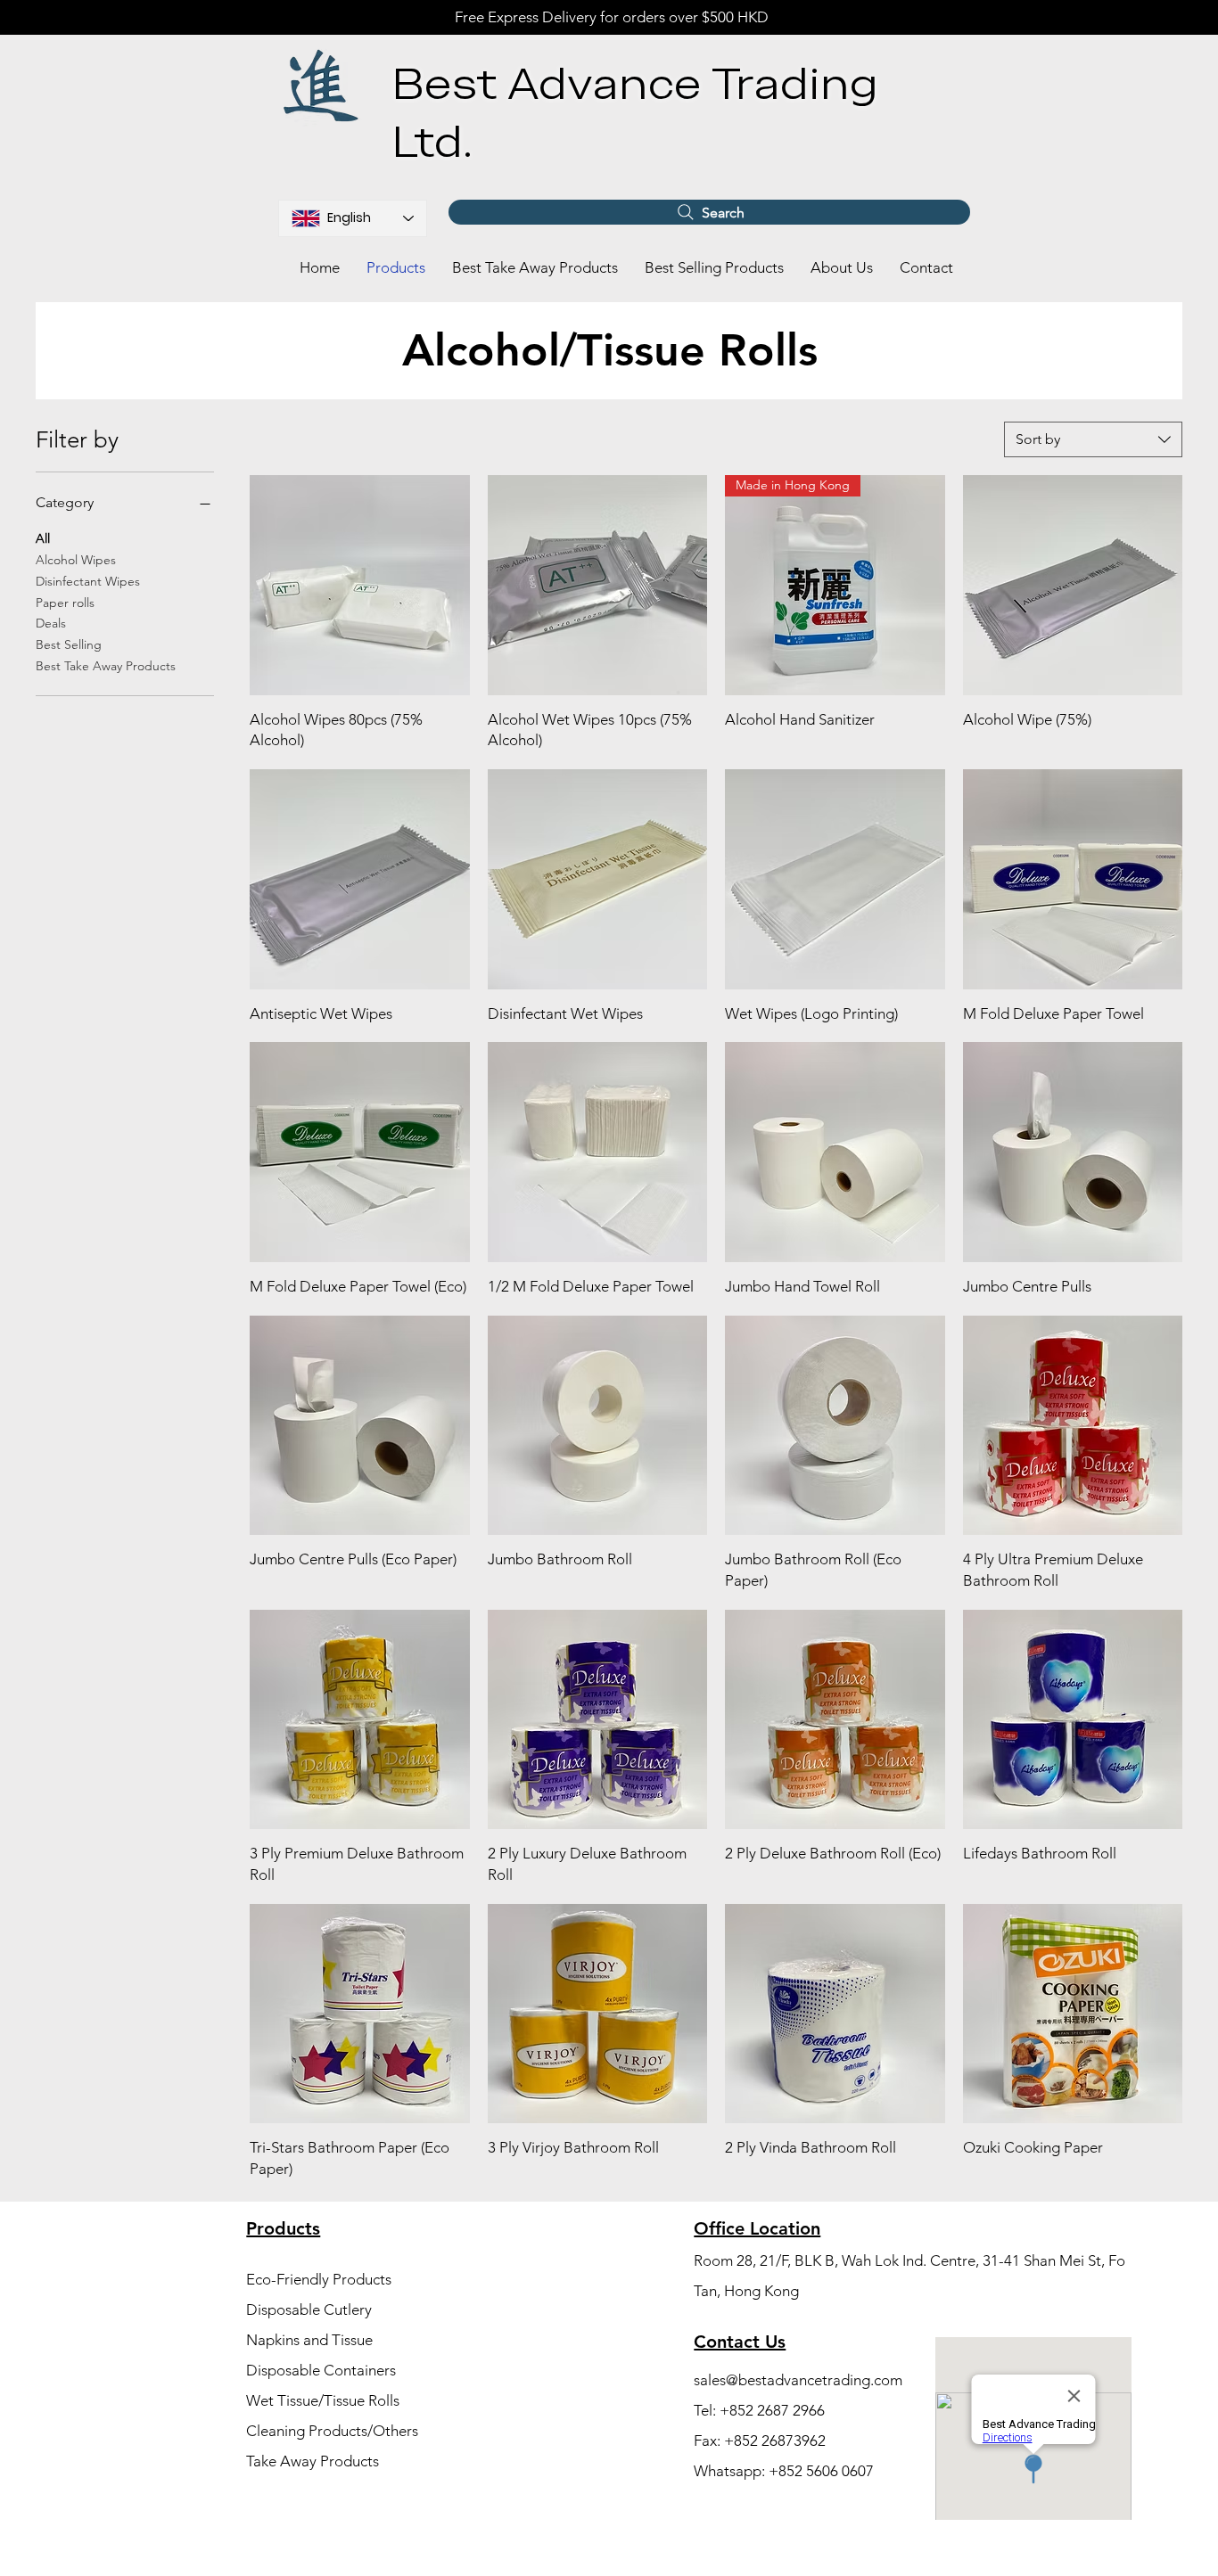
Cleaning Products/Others (332, 2431)
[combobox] (1093, 439)
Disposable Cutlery (309, 2309)
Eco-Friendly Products (319, 2279)
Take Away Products (313, 2461)
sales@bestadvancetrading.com (798, 2380)
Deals (51, 623)
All (43, 538)
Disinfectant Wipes (88, 581)
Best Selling (69, 644)
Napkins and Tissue (309, 2340)
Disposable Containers (321, 2370)
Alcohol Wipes (76, 560)
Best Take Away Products (106, 666)
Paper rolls (65, 603)
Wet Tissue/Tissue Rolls (323, 2400)
